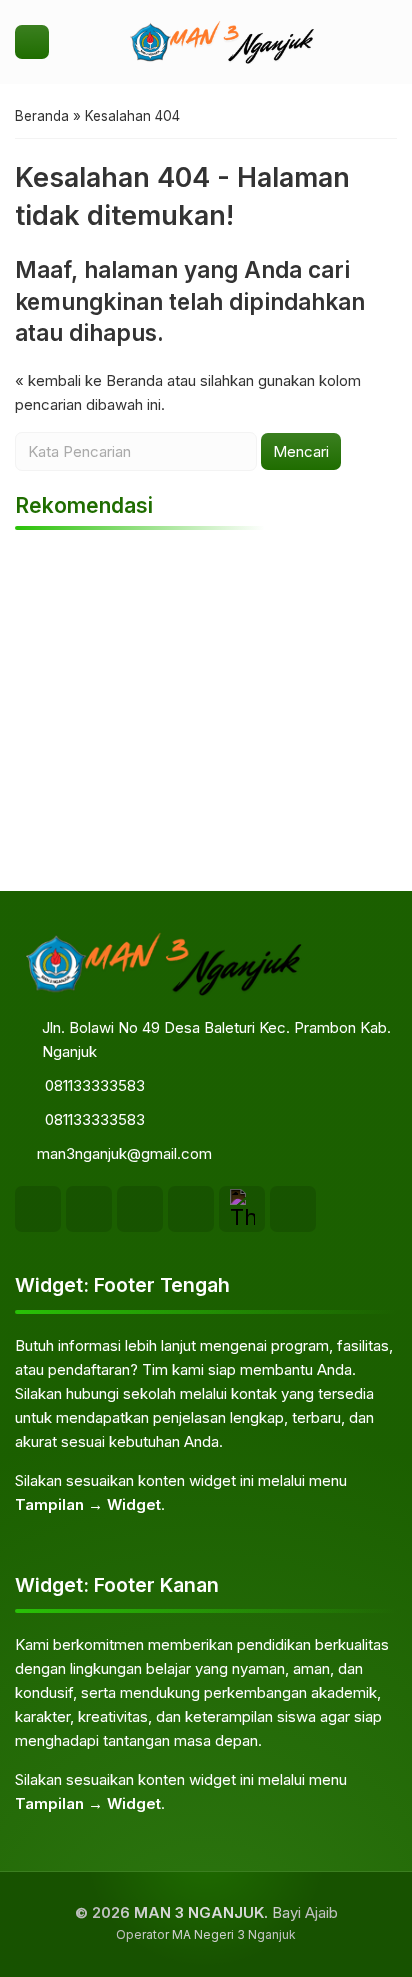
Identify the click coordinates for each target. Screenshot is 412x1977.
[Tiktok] (140, 1209)
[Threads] (242, 1209)
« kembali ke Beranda (89, 380)
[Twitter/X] (293, 1209)
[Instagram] (89, 1209)
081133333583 (95, 1085)
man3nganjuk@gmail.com (124, 1153)
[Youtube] (191, 1209)
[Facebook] (38, 1209)
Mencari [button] (301, 451)
